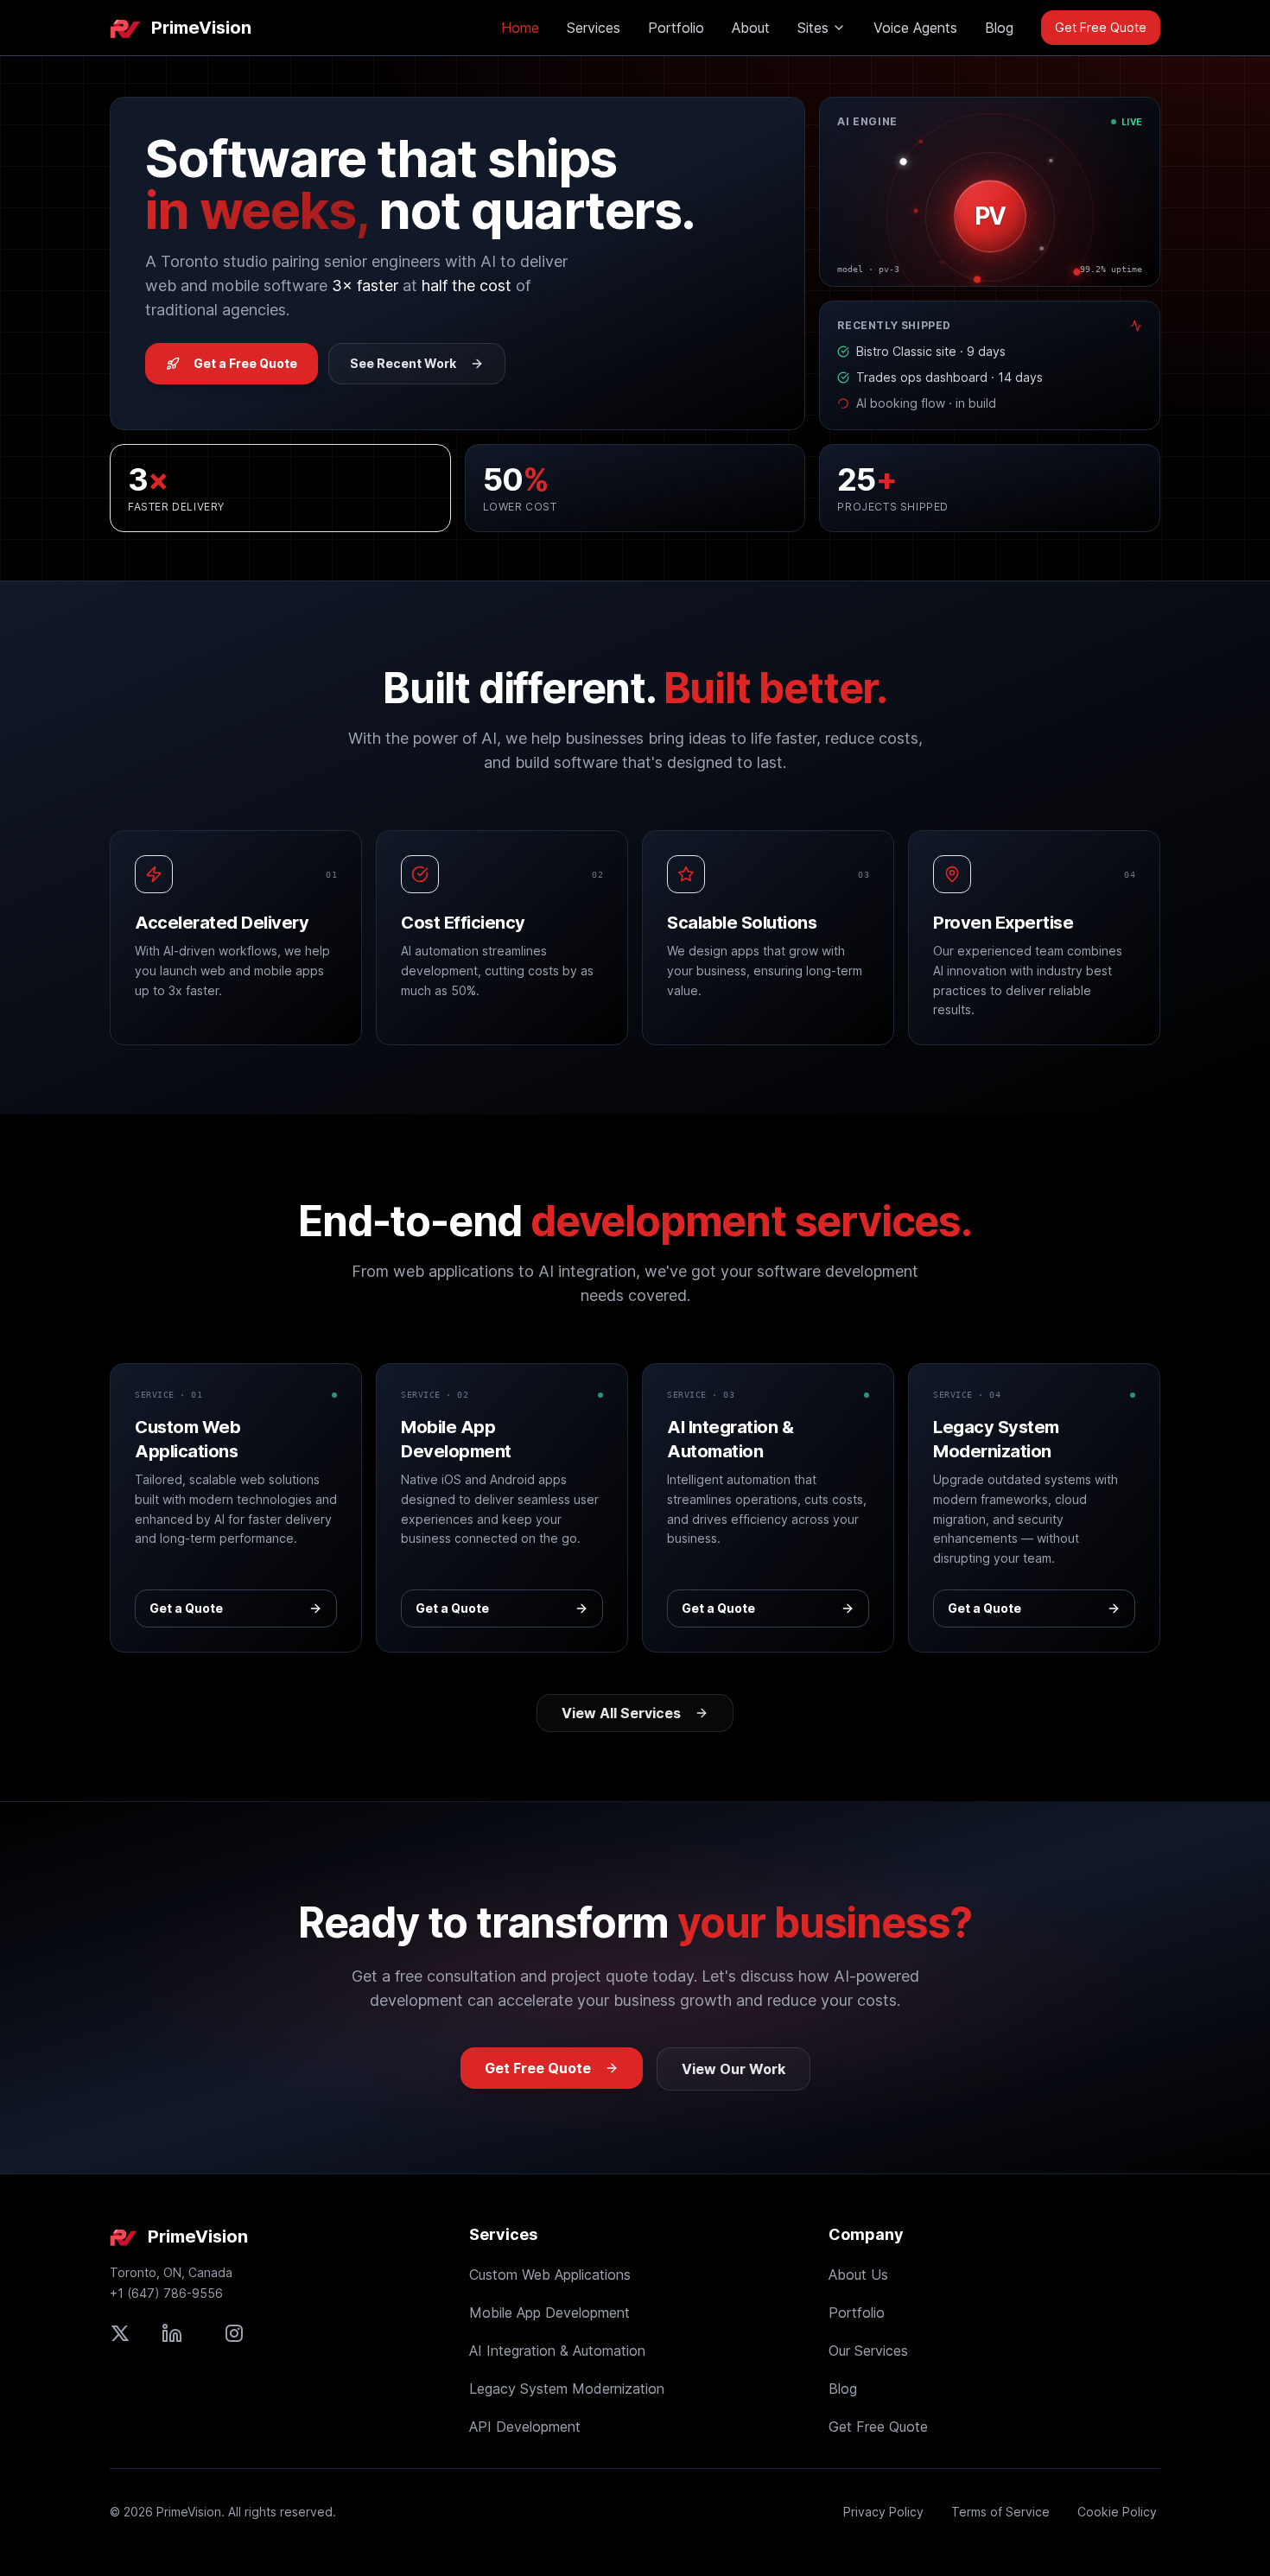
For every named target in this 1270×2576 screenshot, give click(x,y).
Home (520, 28)
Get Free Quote (1101, 27)
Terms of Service (1000, 2512)
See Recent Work (403, 363)
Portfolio (676, 28)
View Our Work (733, 2069)
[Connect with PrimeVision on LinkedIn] (172, 2333)
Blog (999, 28)
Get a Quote (186, 1608)
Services (594, 28)
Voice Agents (915, 28)
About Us (858, 2275)
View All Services (621, 1713)
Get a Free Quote (245, 363)
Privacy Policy (883, 2512)
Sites (813, 28)
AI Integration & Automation (557, 2351)
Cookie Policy (1117, 2512)
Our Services (868, 2351)
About (751, 28)
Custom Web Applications (550, 2275)
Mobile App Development (549, 2313)
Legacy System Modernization (567, 2389)
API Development (525, 2427)
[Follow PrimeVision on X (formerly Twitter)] (120, 2333)
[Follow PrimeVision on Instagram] (234, 2333)
